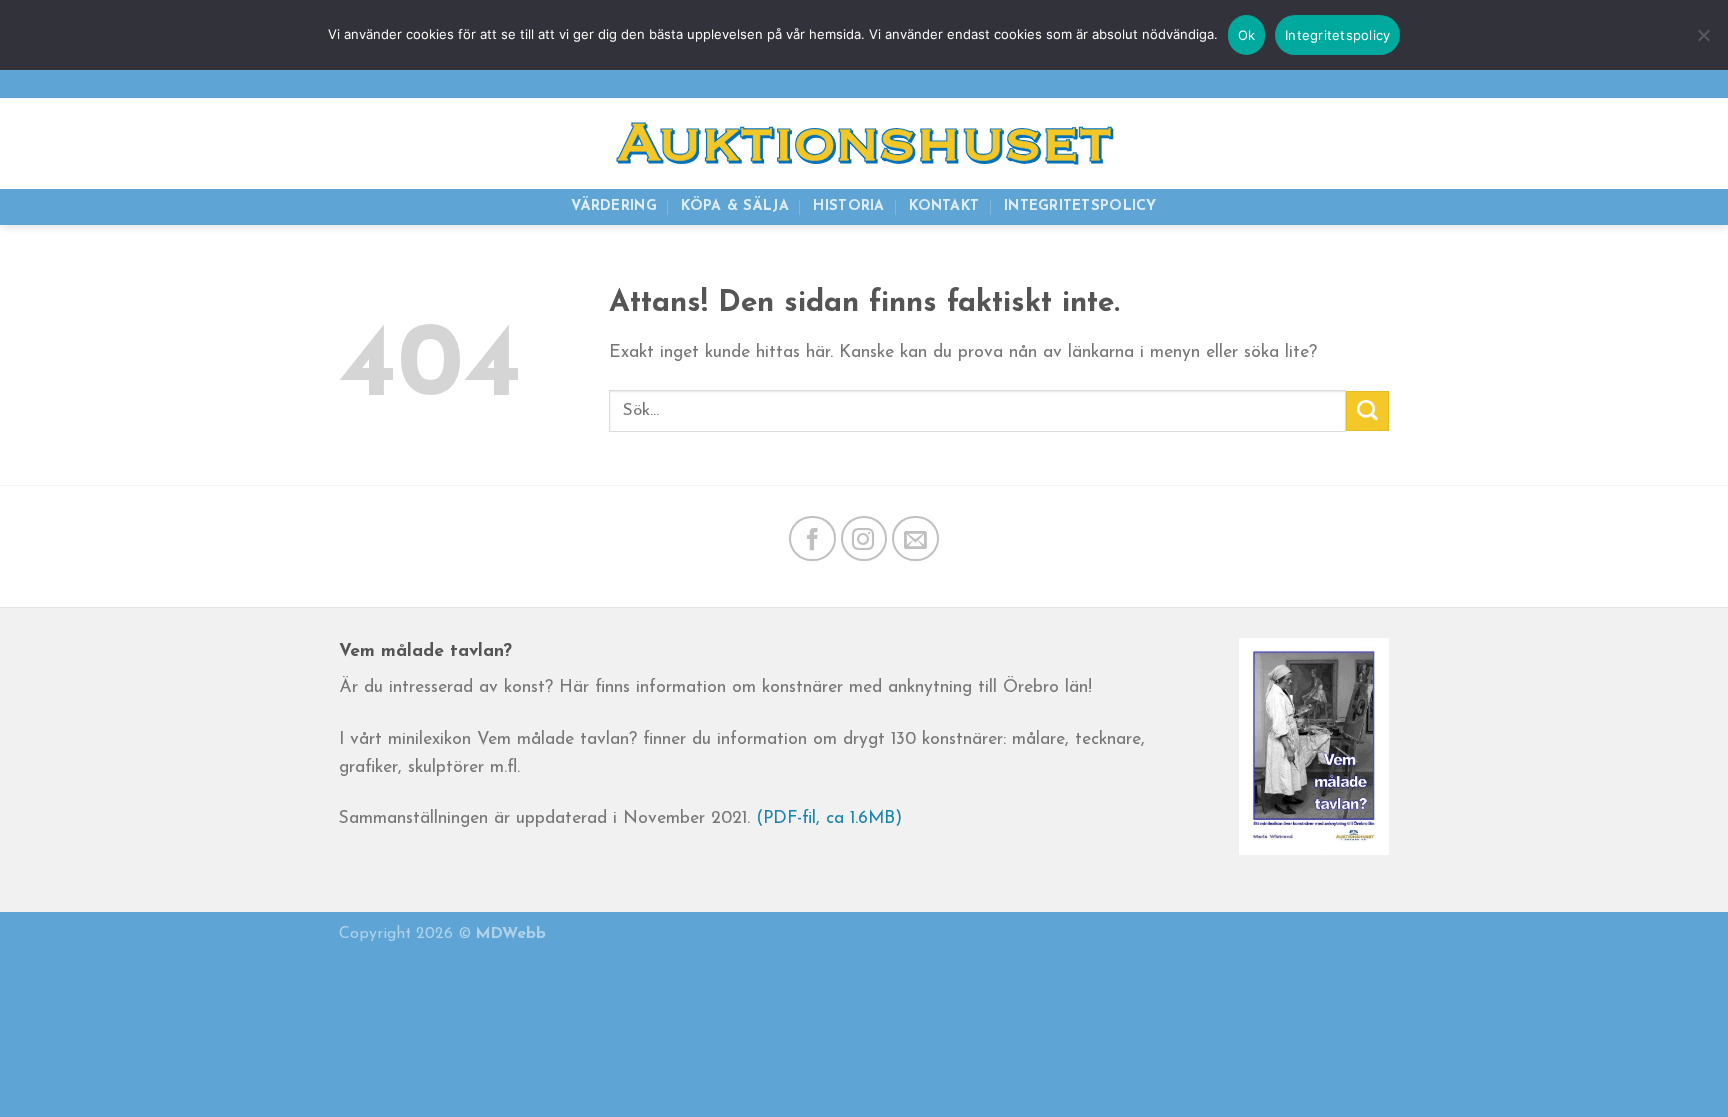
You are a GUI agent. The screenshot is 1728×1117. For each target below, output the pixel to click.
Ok (1247, 35)
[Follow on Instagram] (864, 538)
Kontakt (944, 206)
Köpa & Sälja (734, 206)
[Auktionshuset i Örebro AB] (864, 143)
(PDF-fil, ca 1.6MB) (829, 818)
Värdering (614, 206)
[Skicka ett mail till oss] (1372, 81)
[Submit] (1367, 411)
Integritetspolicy (1080, 206)
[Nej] (1703, 45)
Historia (848, 206)
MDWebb (511, 934)
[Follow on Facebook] (812, 538)
